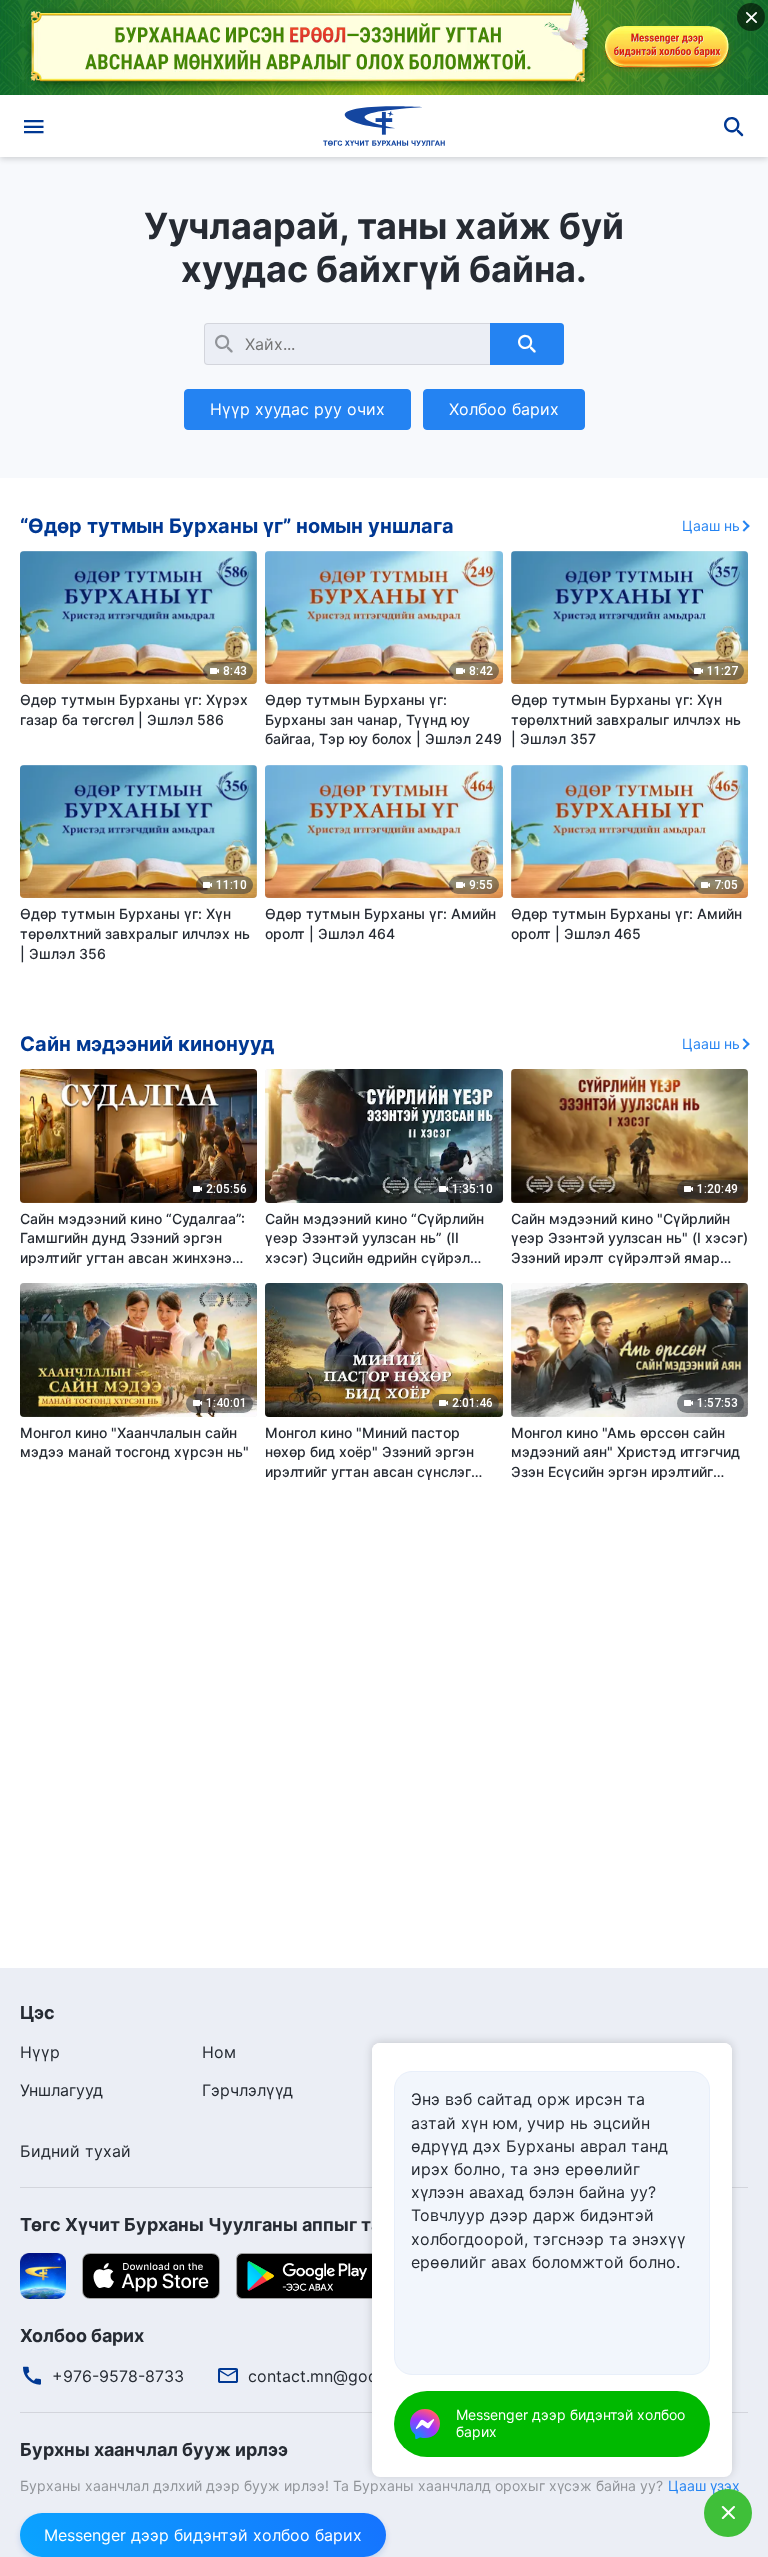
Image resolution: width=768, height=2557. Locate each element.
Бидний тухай (75, 2151)
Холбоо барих (504, 409)
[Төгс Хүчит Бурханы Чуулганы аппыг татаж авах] (43, 2274)
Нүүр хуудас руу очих (297, 409)
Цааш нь (711, 525)
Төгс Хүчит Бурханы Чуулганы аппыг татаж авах (240, 2224)
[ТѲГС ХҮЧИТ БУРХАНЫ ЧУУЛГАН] (384, 126)
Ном (219, 2052)
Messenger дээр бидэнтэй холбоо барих (203, 2535)
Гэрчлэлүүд (247, 2090)
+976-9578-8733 (118, 2376)
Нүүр (40, 2052)
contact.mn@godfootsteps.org (364, 2376)
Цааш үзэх (704, 2485)
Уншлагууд (61, 2090)
